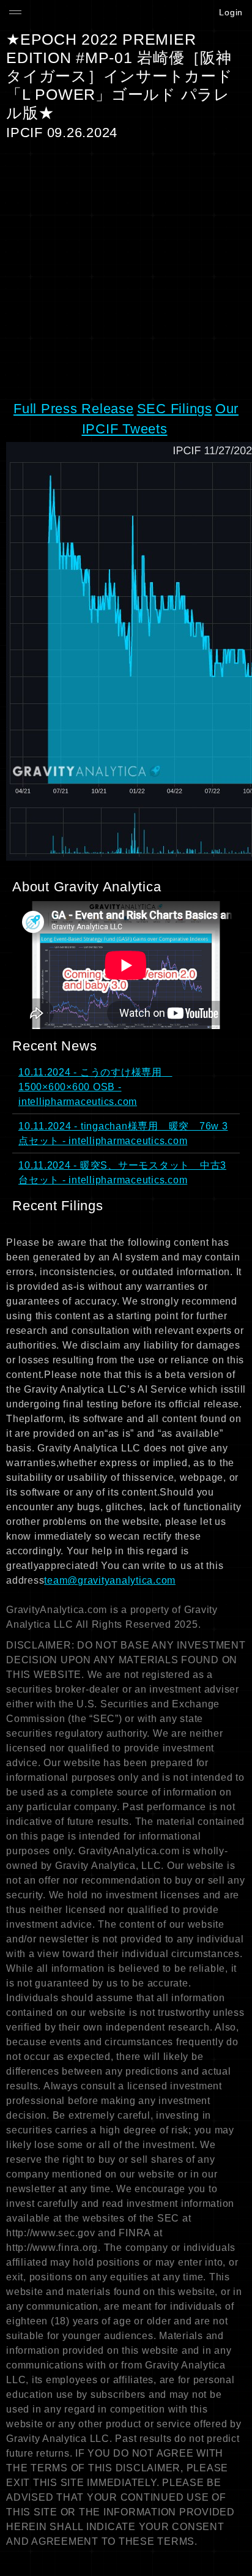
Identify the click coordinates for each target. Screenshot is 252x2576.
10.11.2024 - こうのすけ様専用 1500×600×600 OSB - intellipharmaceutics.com (95, 1087)
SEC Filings (175, 409)
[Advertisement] (126, 270)
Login (231, 12)
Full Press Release (74, 409)
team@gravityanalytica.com (110, 1580)
